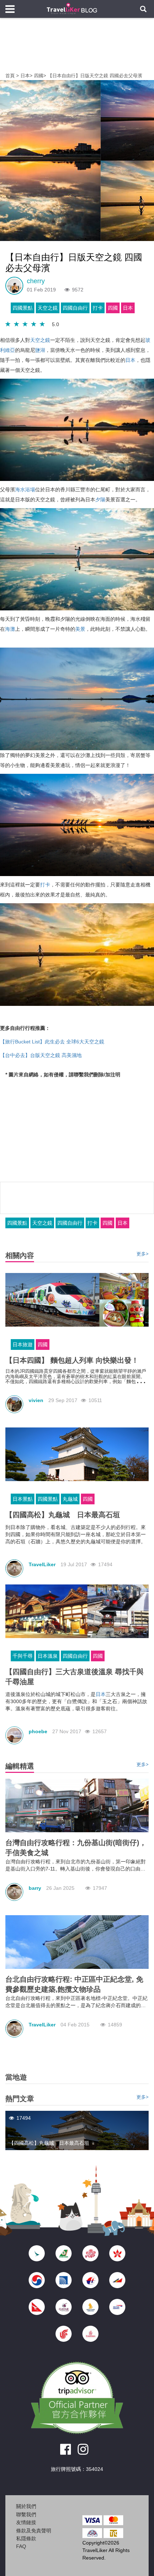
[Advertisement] (77, 50)
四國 (39, 76)
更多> (143, 1254)
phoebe (38, 1731)
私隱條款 (26, 2538)
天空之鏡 (48, 308)
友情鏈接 (26, 2522)
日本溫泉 (48, 1656)
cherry (36, 281)
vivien (36, 1400)
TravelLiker (42, 1564)
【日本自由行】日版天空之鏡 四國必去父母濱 (95, 76)
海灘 (10, 629)
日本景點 (23, 1499)
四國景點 (23, 308)
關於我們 (26, 2506)
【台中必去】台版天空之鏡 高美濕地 (41, 1055)
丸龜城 (70, 1499)
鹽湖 (40, 350)
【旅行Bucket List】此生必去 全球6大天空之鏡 (52, 1042)
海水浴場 (25, 490)
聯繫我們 (26, 2514)
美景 (80, 629)
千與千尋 (23, 1656)
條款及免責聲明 (34, 2531)
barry (35, 1888)
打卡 (98, 308)
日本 (25, 76)
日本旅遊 (23, 1344)
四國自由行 (75, 308)
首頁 (10, 76)
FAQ (21, 2546)
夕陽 (100, 500)
